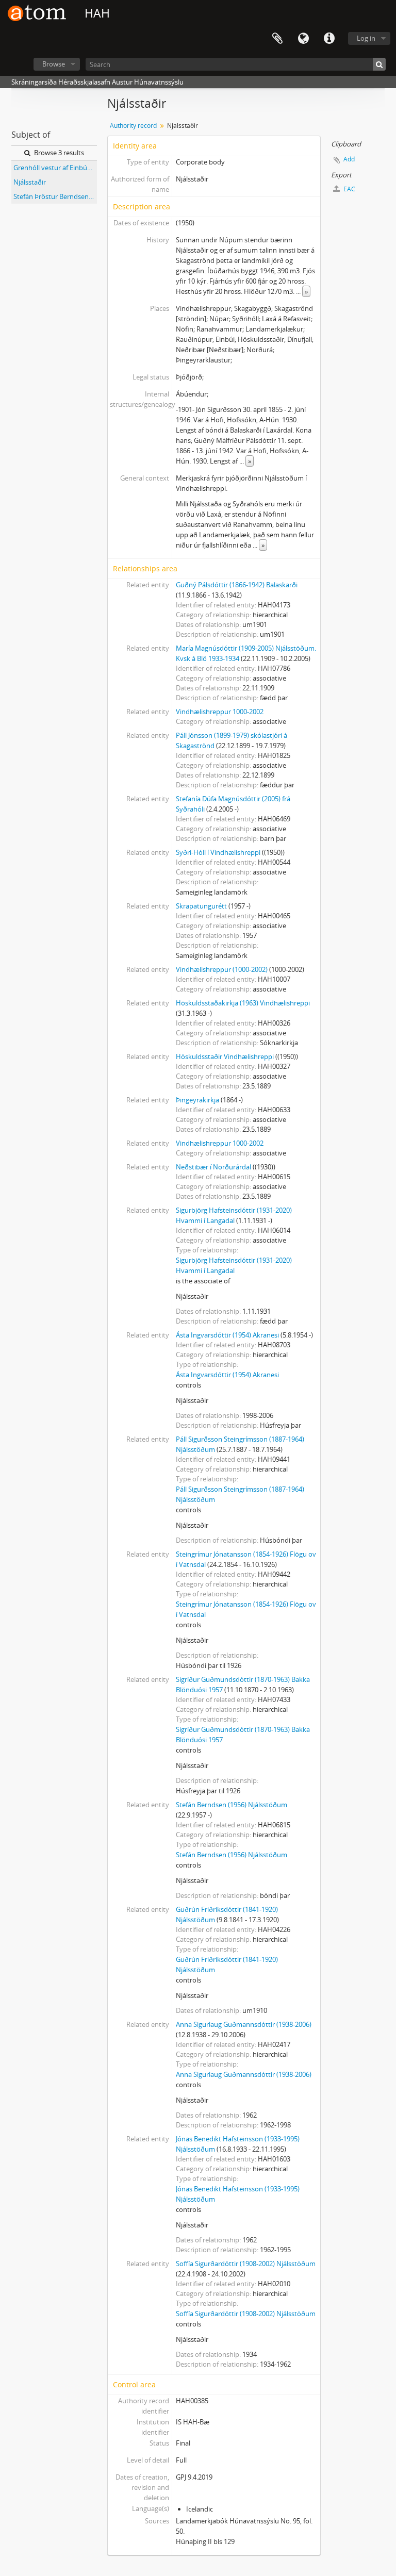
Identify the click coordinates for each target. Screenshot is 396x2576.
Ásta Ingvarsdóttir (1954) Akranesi (227, 1335)
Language (303, 39)
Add (349, 159)
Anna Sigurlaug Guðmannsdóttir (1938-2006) (244, 2024)
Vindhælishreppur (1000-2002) (222, 969)
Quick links (329, 39)
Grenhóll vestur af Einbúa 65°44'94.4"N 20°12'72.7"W (55, 168)
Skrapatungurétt (201, 906)
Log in (366, 38)
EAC (349, 189)
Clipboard (277, 39)
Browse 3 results (58, 153)
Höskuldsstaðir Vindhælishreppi (225, 1056)
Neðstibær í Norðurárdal (213, 1167)
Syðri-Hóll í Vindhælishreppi (218, 852)
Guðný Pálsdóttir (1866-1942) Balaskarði (237, 585)
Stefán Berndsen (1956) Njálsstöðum (232, 1805)
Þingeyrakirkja (197, 1100)
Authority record (133, 126)
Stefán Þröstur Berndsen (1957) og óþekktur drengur (55, 196)
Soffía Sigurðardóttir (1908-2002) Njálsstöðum (246, 2264)
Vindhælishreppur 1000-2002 (220, 712)
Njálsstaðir (30, 182)
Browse (54, 64)
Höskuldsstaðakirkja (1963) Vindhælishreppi (243, 1003)
